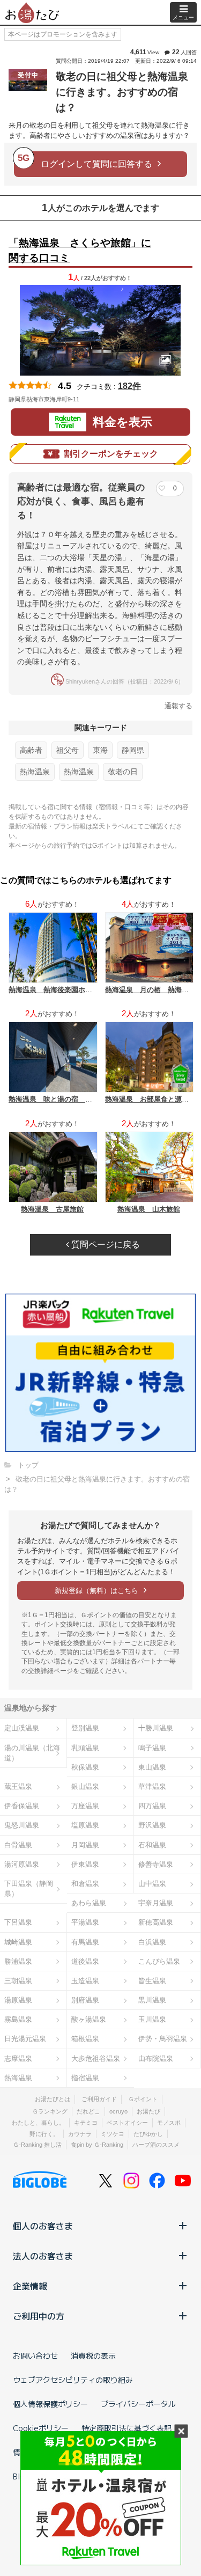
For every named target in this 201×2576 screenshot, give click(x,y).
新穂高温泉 (156, 1922)
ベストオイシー (127, 2123)
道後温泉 (85, 1961)
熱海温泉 (35, 772)
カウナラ (80, 2134)
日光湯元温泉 (25, 2039)
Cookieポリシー (41, 2428)
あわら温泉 (89, 1903)
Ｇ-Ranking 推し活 (37, 2145)
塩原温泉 (85, 1825)
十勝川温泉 (156, 1728)
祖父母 (68, 750)
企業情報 (30, 2286)
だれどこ (88, 2111)
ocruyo (118, 2111)
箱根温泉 (85, 2039)
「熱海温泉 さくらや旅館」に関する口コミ (80, 251)
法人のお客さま (43, 2256)
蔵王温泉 (18, 1786)
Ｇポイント (143, 2099)
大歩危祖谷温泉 (96, 2058)
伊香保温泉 (22, 1806)
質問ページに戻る (105, 1245)
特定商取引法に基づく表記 (126, 2428)
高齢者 (31, 750)
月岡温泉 (85, 1845)
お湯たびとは (53, 2099)
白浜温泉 (152, 1942)
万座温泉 (85, 1806)
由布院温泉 (156, 2058)
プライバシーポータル (138, 2404)
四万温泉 (152, 1806)
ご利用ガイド (99, 2099)
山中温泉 (152, 1884)
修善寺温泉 (156, 1864)
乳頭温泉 (85, 1748)
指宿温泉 (85, 2078)
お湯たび (148, 2111)
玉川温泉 (152, 2019)
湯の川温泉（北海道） (32, 1753)
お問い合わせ (35, 2355)
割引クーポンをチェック (111, 454)
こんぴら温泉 (159, 1961)
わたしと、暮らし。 (38, 2123)
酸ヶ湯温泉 (89, 2019)
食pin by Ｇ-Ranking (97, 2145)
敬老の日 (123, 772)
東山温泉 (152, 1767)
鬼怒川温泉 (22, 1825)
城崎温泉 (18, 1942)
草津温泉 (152, 1786)
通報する (178, 706)
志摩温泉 (18, 2058)
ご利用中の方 (39, 2316)
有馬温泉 (85, 1942)
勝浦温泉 (18, 1961)
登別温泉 (85, 1728)
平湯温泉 (85, 1922)
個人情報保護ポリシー (50, 2404)
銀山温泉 (85, 1786)
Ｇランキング (50, 2111)
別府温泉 (85, 2000)
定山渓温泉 (22, 1728)
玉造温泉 (85, 1981)
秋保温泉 (85, 1767)
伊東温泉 (85, 1864)
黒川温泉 (152, 2000)
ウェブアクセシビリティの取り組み (73, 2380)
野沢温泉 (152, 1825)
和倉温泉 (85, 1884)
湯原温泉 (18, 2000)
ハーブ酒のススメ (156, 2145)
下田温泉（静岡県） (29, 1889)
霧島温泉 (18, 2019)
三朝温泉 (18, 1981)
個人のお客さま (43, 2226)
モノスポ (169, 2123)
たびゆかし (148, 2134)
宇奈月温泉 (156, 1903)
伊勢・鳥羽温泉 (163, 2039)
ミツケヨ (113, 2134)
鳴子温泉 (152, 1748)
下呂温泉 (18, 1922)
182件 (129, 386)
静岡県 (133, 750)
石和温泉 (152, 1845)
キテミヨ (86, 2123)
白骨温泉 (18, 1845)
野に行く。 (44, 2134)
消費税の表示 (93, 2355)
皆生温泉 (152, 1981)
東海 (100, 750)
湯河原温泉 (22, 1864)
